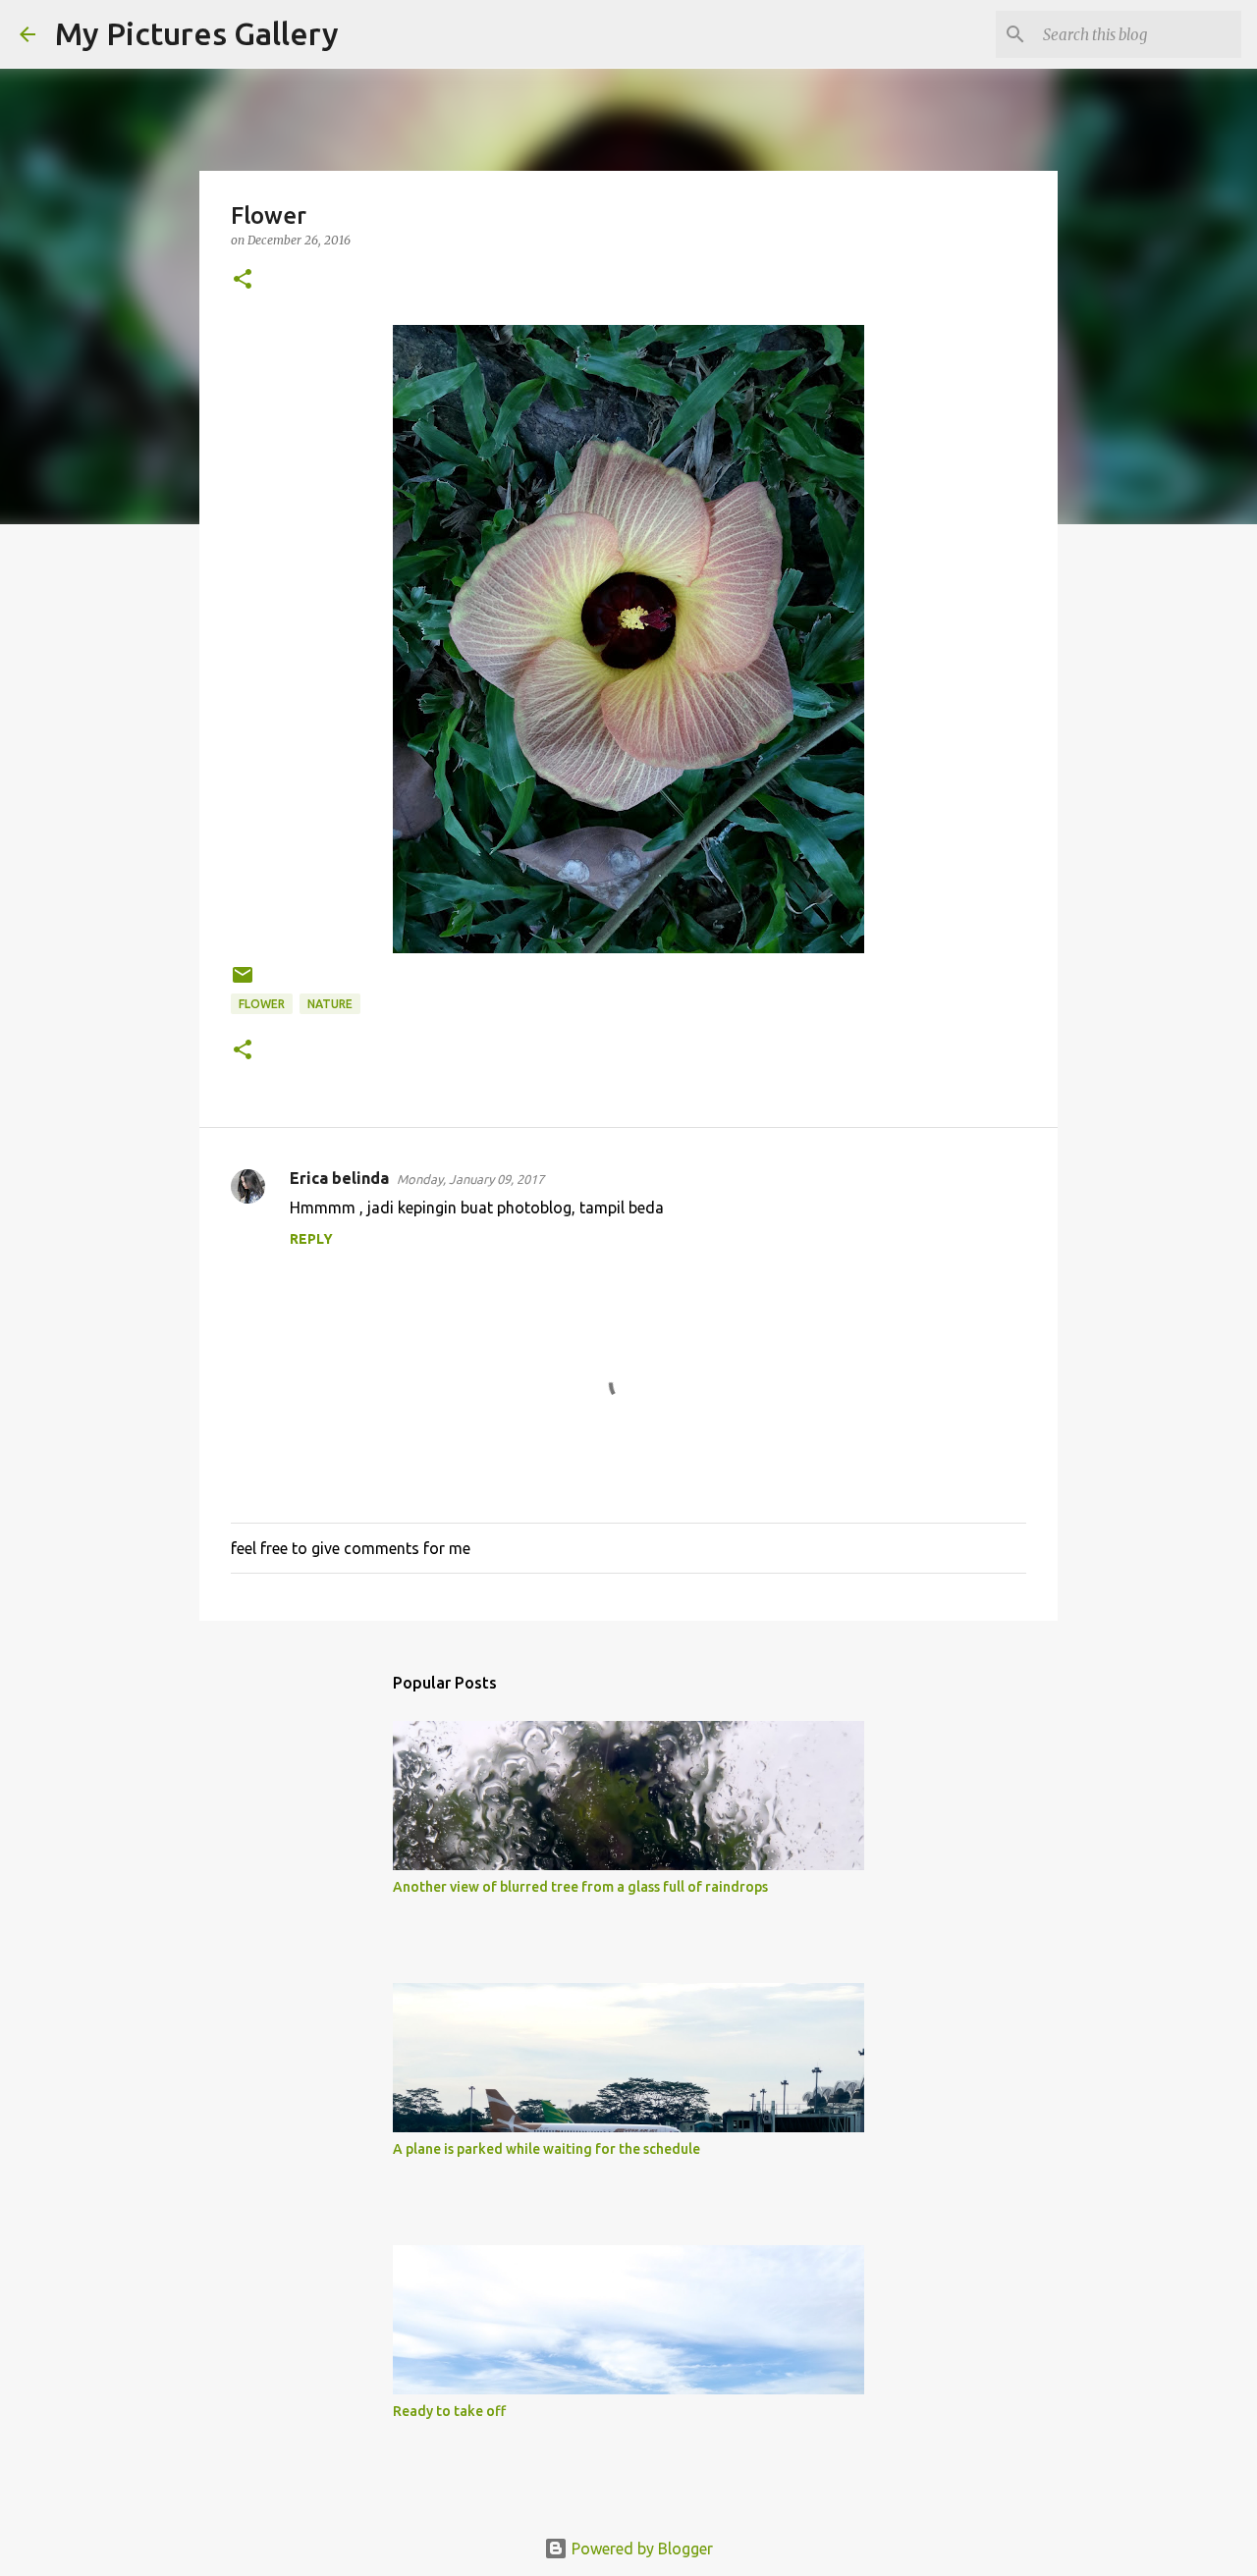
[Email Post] (243, 982)
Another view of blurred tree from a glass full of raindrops (580, 1887)
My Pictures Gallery (197, 33)
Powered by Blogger (640, 2549)
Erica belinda (339, 1178)
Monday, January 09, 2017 (470, 1179)
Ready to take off (449, 2411)
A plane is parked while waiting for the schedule (547, 2149)
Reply (311, 1239)
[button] (243, 280)
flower (262, 1004)
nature (330, 1004)
